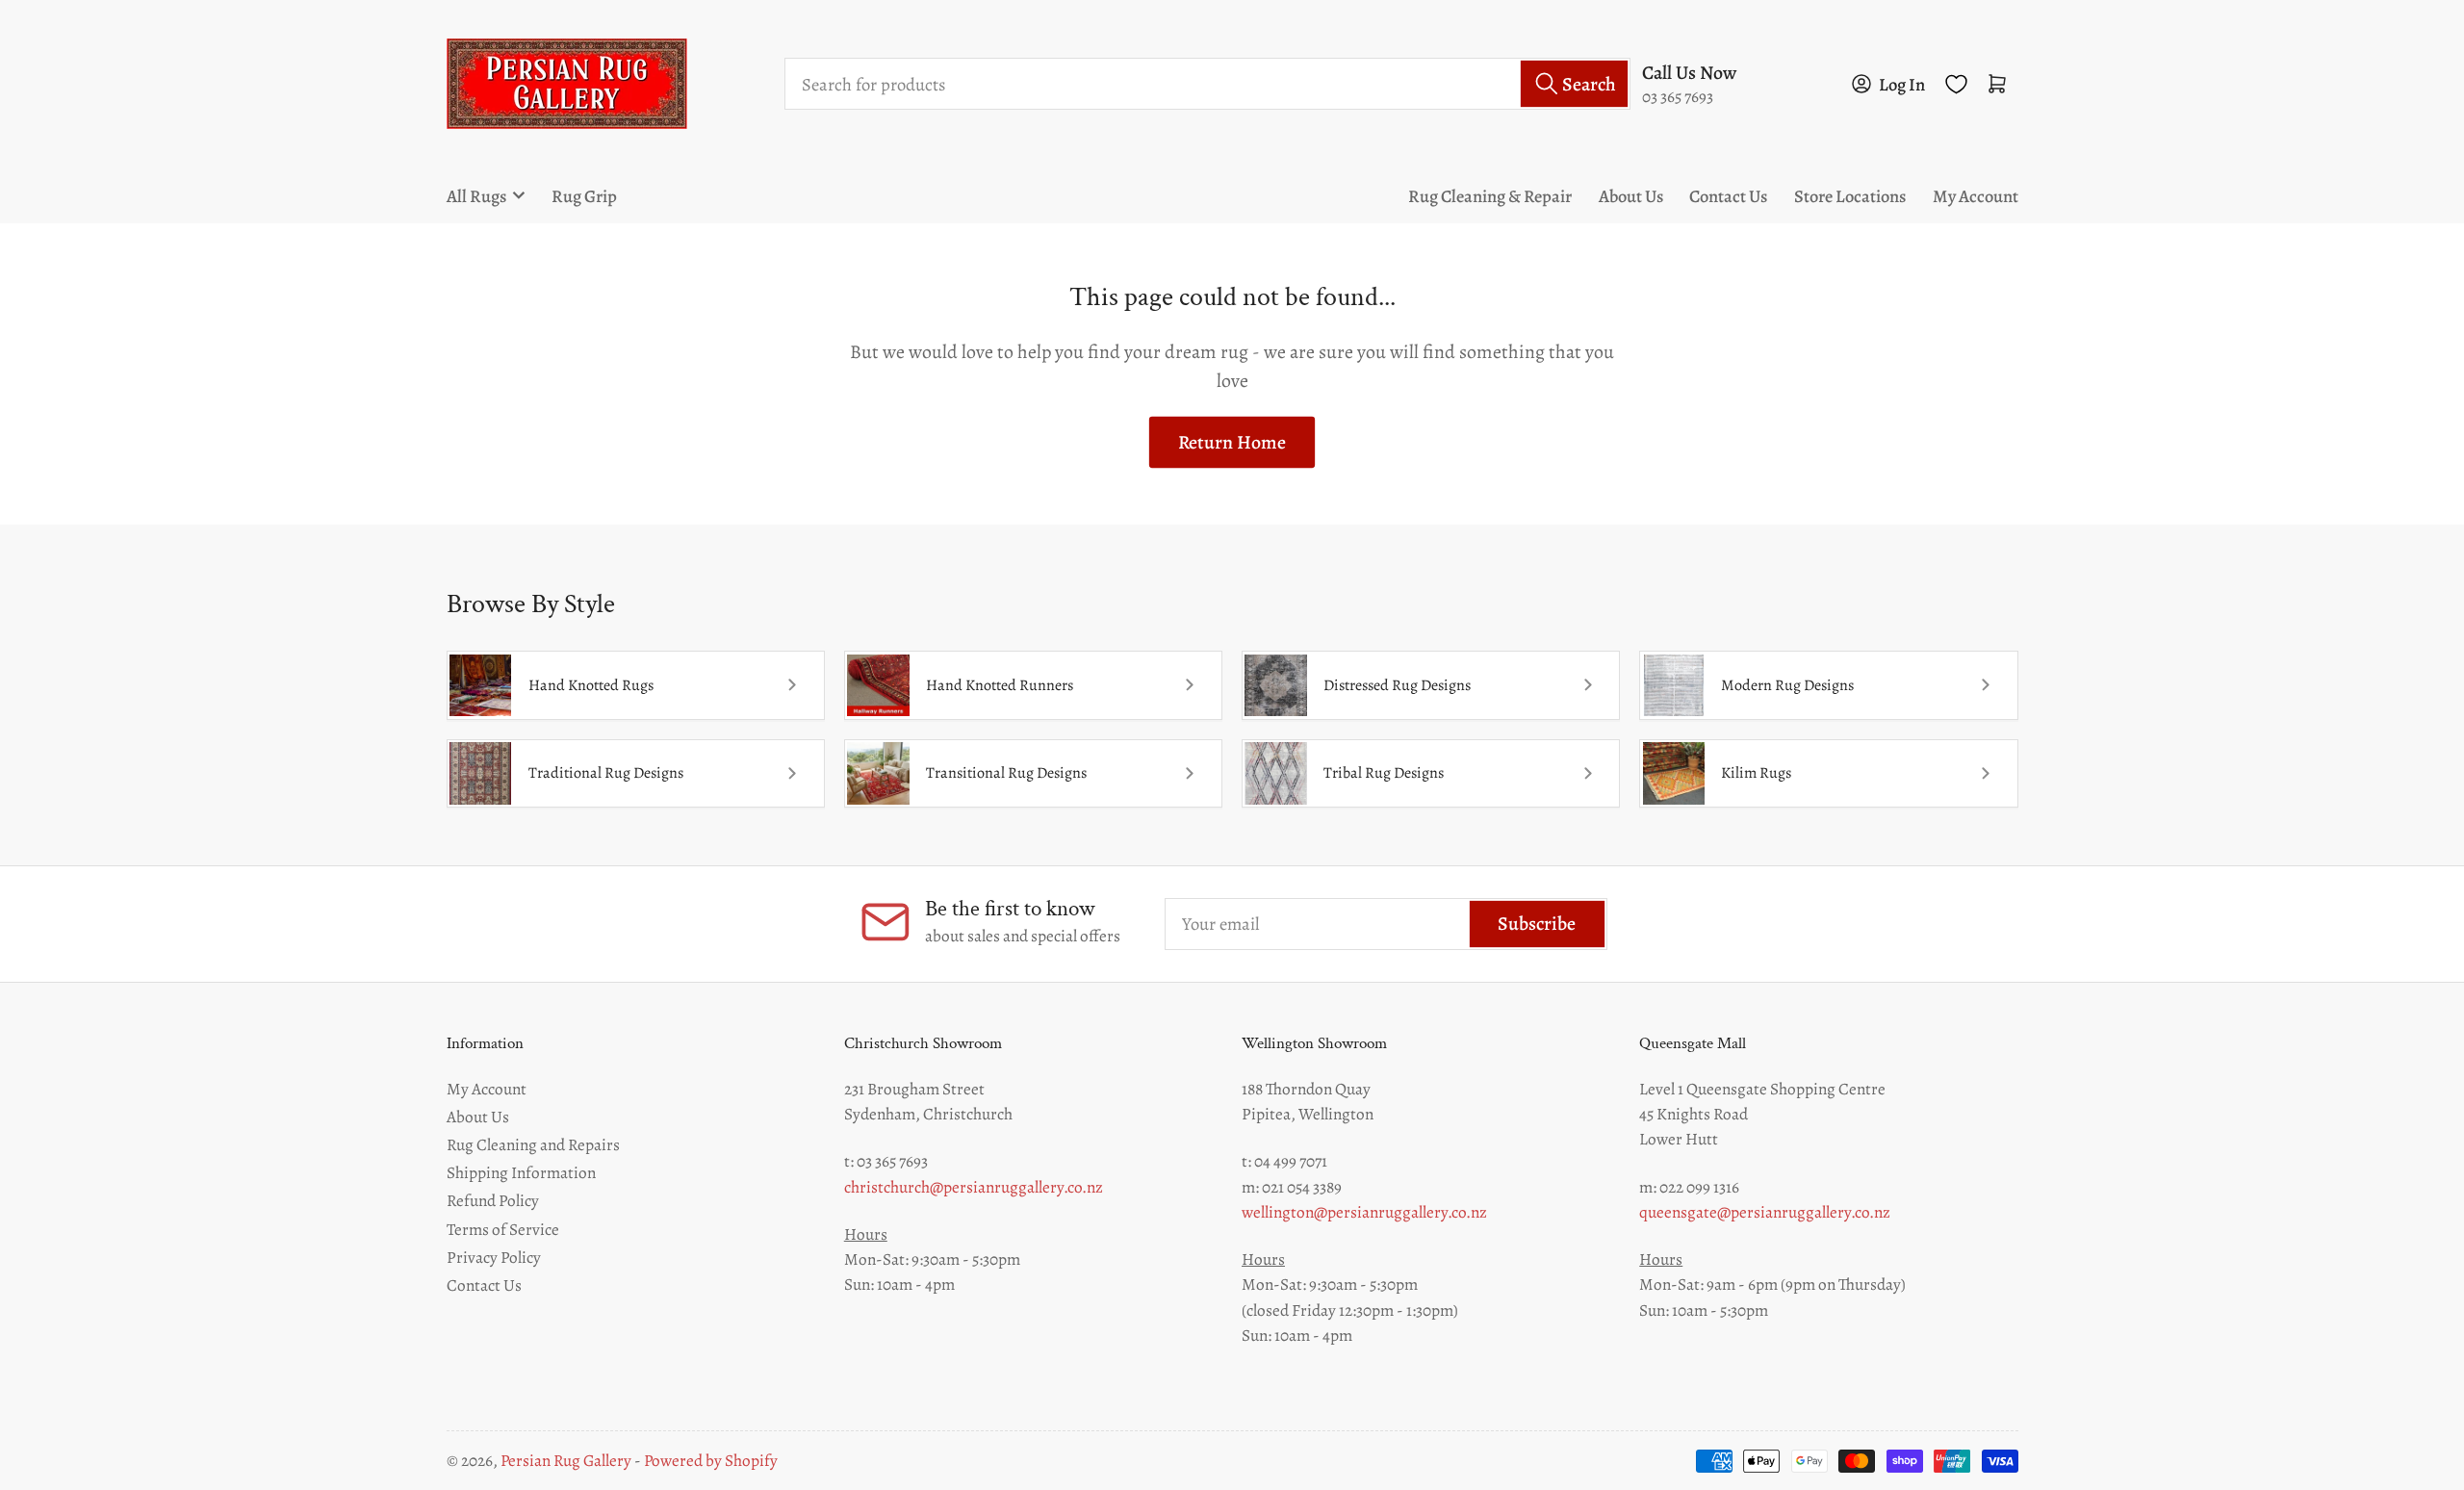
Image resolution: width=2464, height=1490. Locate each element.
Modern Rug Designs (1787, 685)
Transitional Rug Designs (1006, 773)
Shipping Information (521, 1172)
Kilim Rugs (1756, 773)
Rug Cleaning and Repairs (533, 1144)
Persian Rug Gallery (566, 1461)
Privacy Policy (494, 1257)
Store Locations (1850, 196)
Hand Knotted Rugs (591, 685)
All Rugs (476, 196)
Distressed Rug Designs (1397, 685)
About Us (1631, 196)
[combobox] (1207, 84)
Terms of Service (503, 1229)
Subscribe (1537, 924)
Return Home (1232, 442)
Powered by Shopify (711, 1461)
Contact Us (1728, 196)
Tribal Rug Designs (1384, 773)
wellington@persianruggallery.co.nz (1364, 1212)
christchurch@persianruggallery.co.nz (974, 1187)
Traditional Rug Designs (606, 773)
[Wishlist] (1956, 84)
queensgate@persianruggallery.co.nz (1765, 1212)
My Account (1976, 196)
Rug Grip (584, 196)
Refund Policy (493, 1200)
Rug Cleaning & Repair (1490, 196)
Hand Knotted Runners (1000, 685)
